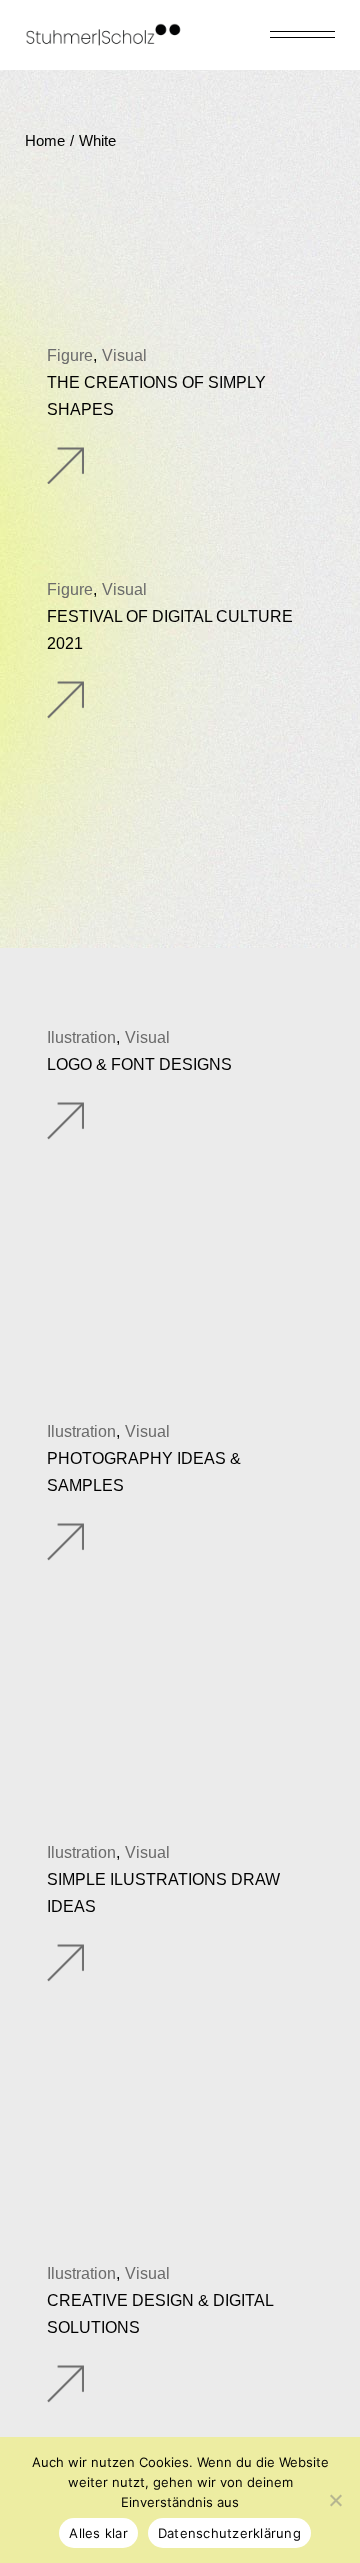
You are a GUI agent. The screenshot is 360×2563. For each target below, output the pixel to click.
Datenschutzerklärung (229, 2533)
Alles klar (98, 2533)
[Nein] (335, 2500)
